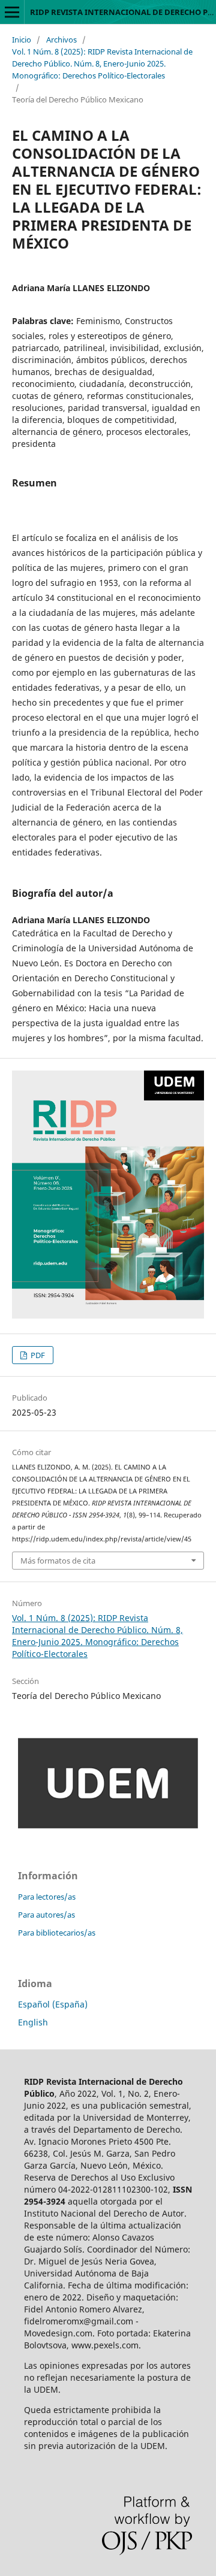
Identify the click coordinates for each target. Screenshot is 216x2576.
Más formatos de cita (58, 1561)
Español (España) (53, 2004)
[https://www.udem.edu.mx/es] (108, 1826)
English (33, 2022)
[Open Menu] (12, 12)
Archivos (61, 40)
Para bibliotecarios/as (57, 1933)
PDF (37, 1355)
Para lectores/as (47, 1897)
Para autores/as (46, 1915)
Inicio (22, 40)
